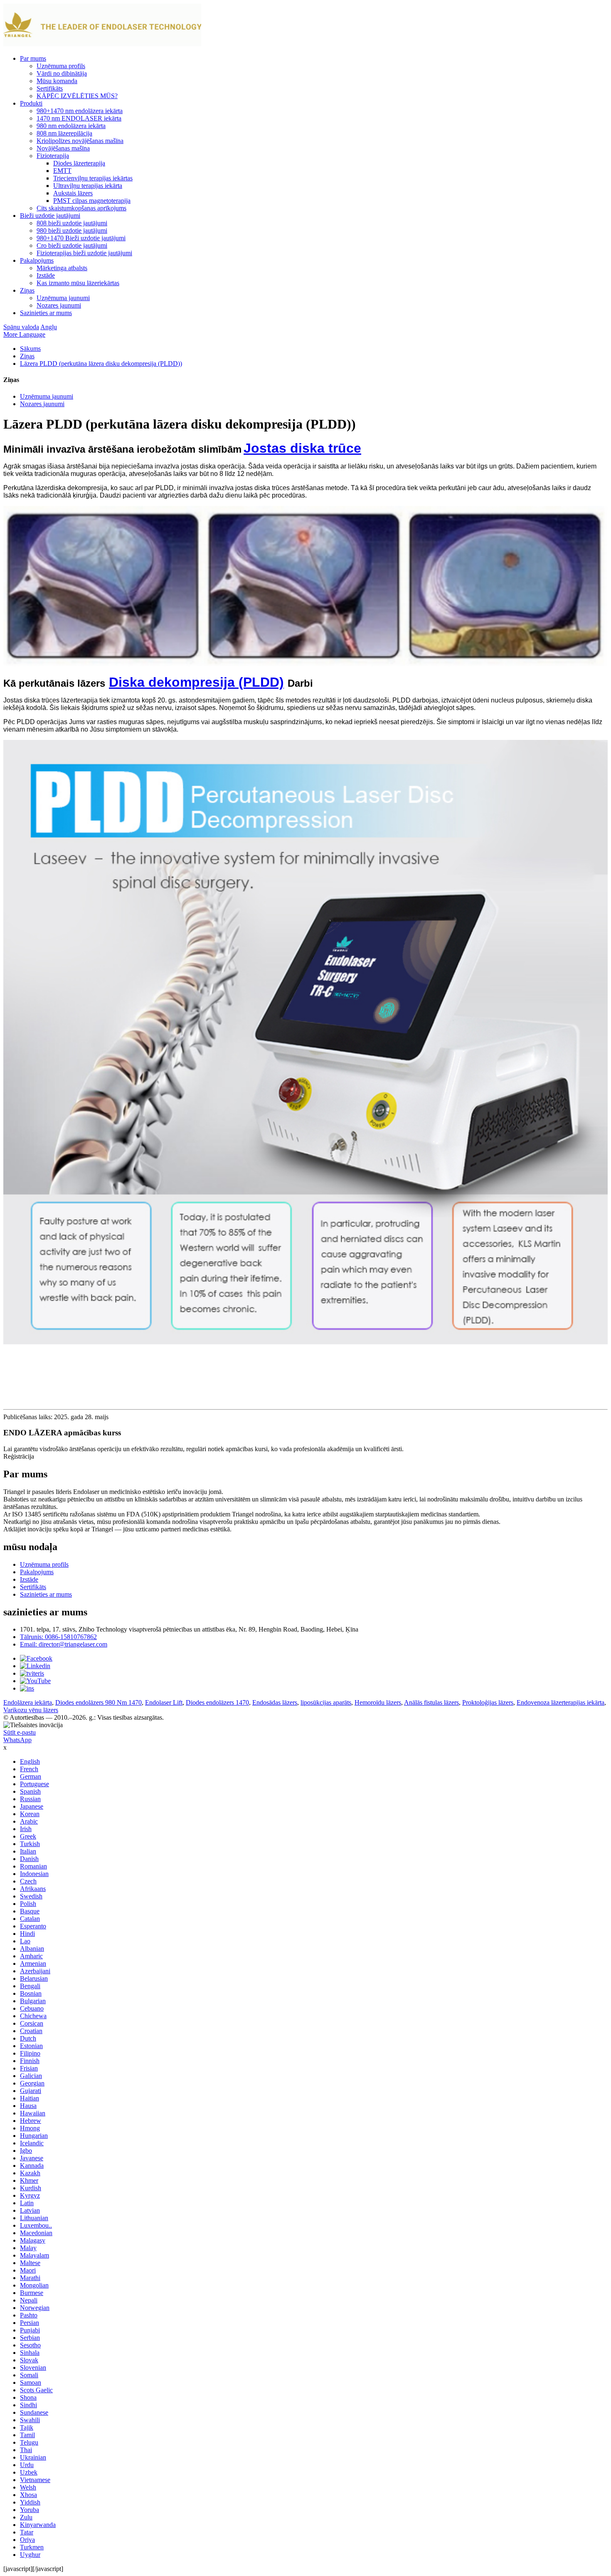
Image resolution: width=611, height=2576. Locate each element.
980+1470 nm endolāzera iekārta (80, 111)
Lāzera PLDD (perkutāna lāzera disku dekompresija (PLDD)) (101, 364)
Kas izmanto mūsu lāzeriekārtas (78, 283)
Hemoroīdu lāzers (378, 1702)
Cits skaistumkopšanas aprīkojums (81, 208)
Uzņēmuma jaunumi (63, 298)
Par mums (33, 58)
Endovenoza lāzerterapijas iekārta (560, 1702)
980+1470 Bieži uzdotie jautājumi (81, 238)
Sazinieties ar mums (46, 313)
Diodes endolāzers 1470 (217, 1702)
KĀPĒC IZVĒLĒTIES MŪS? (77, 96)
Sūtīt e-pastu (20, 1732)
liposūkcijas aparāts (326, 1702)
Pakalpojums (37, 260)
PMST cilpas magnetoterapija (92, 201)
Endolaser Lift (164, 1702)
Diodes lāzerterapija (79, 163)
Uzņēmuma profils (61, 66)
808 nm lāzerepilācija (64, 133)
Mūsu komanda (57, 81)
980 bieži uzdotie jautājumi (72, 230)
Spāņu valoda (21, 327)
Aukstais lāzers (73, 193)
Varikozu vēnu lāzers (31, 1710)
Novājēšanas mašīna (63, 148)
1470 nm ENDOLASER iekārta (79, 118)
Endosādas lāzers (275, 1702)
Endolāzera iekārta (28, 1702)
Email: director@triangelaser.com (64, 1644)
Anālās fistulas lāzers (431, 1702)
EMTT (62, 171)
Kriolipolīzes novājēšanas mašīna (80, 141)
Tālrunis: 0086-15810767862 (58, 1637)
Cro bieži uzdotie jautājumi (72, 245)
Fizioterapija (53, 156)
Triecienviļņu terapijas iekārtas (93, 178)
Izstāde (46, 275)
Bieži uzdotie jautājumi (50, 216)
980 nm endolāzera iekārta (71, 126)
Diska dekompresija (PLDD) (196, 682)
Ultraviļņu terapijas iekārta (88, 186)
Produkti (31, 103)
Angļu (49, 327)
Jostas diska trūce (302, 448)
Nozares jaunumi (59, 305)
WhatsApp (17, 1740)
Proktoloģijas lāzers (488, 1702)
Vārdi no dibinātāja (62, 73)
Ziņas (27, 290)
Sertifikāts (50, 88)
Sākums (30, 349)
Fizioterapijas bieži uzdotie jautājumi (84, 253)
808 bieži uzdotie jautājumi (72, 223)
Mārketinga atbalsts (62, 268)
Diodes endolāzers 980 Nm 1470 (99, 1702)
